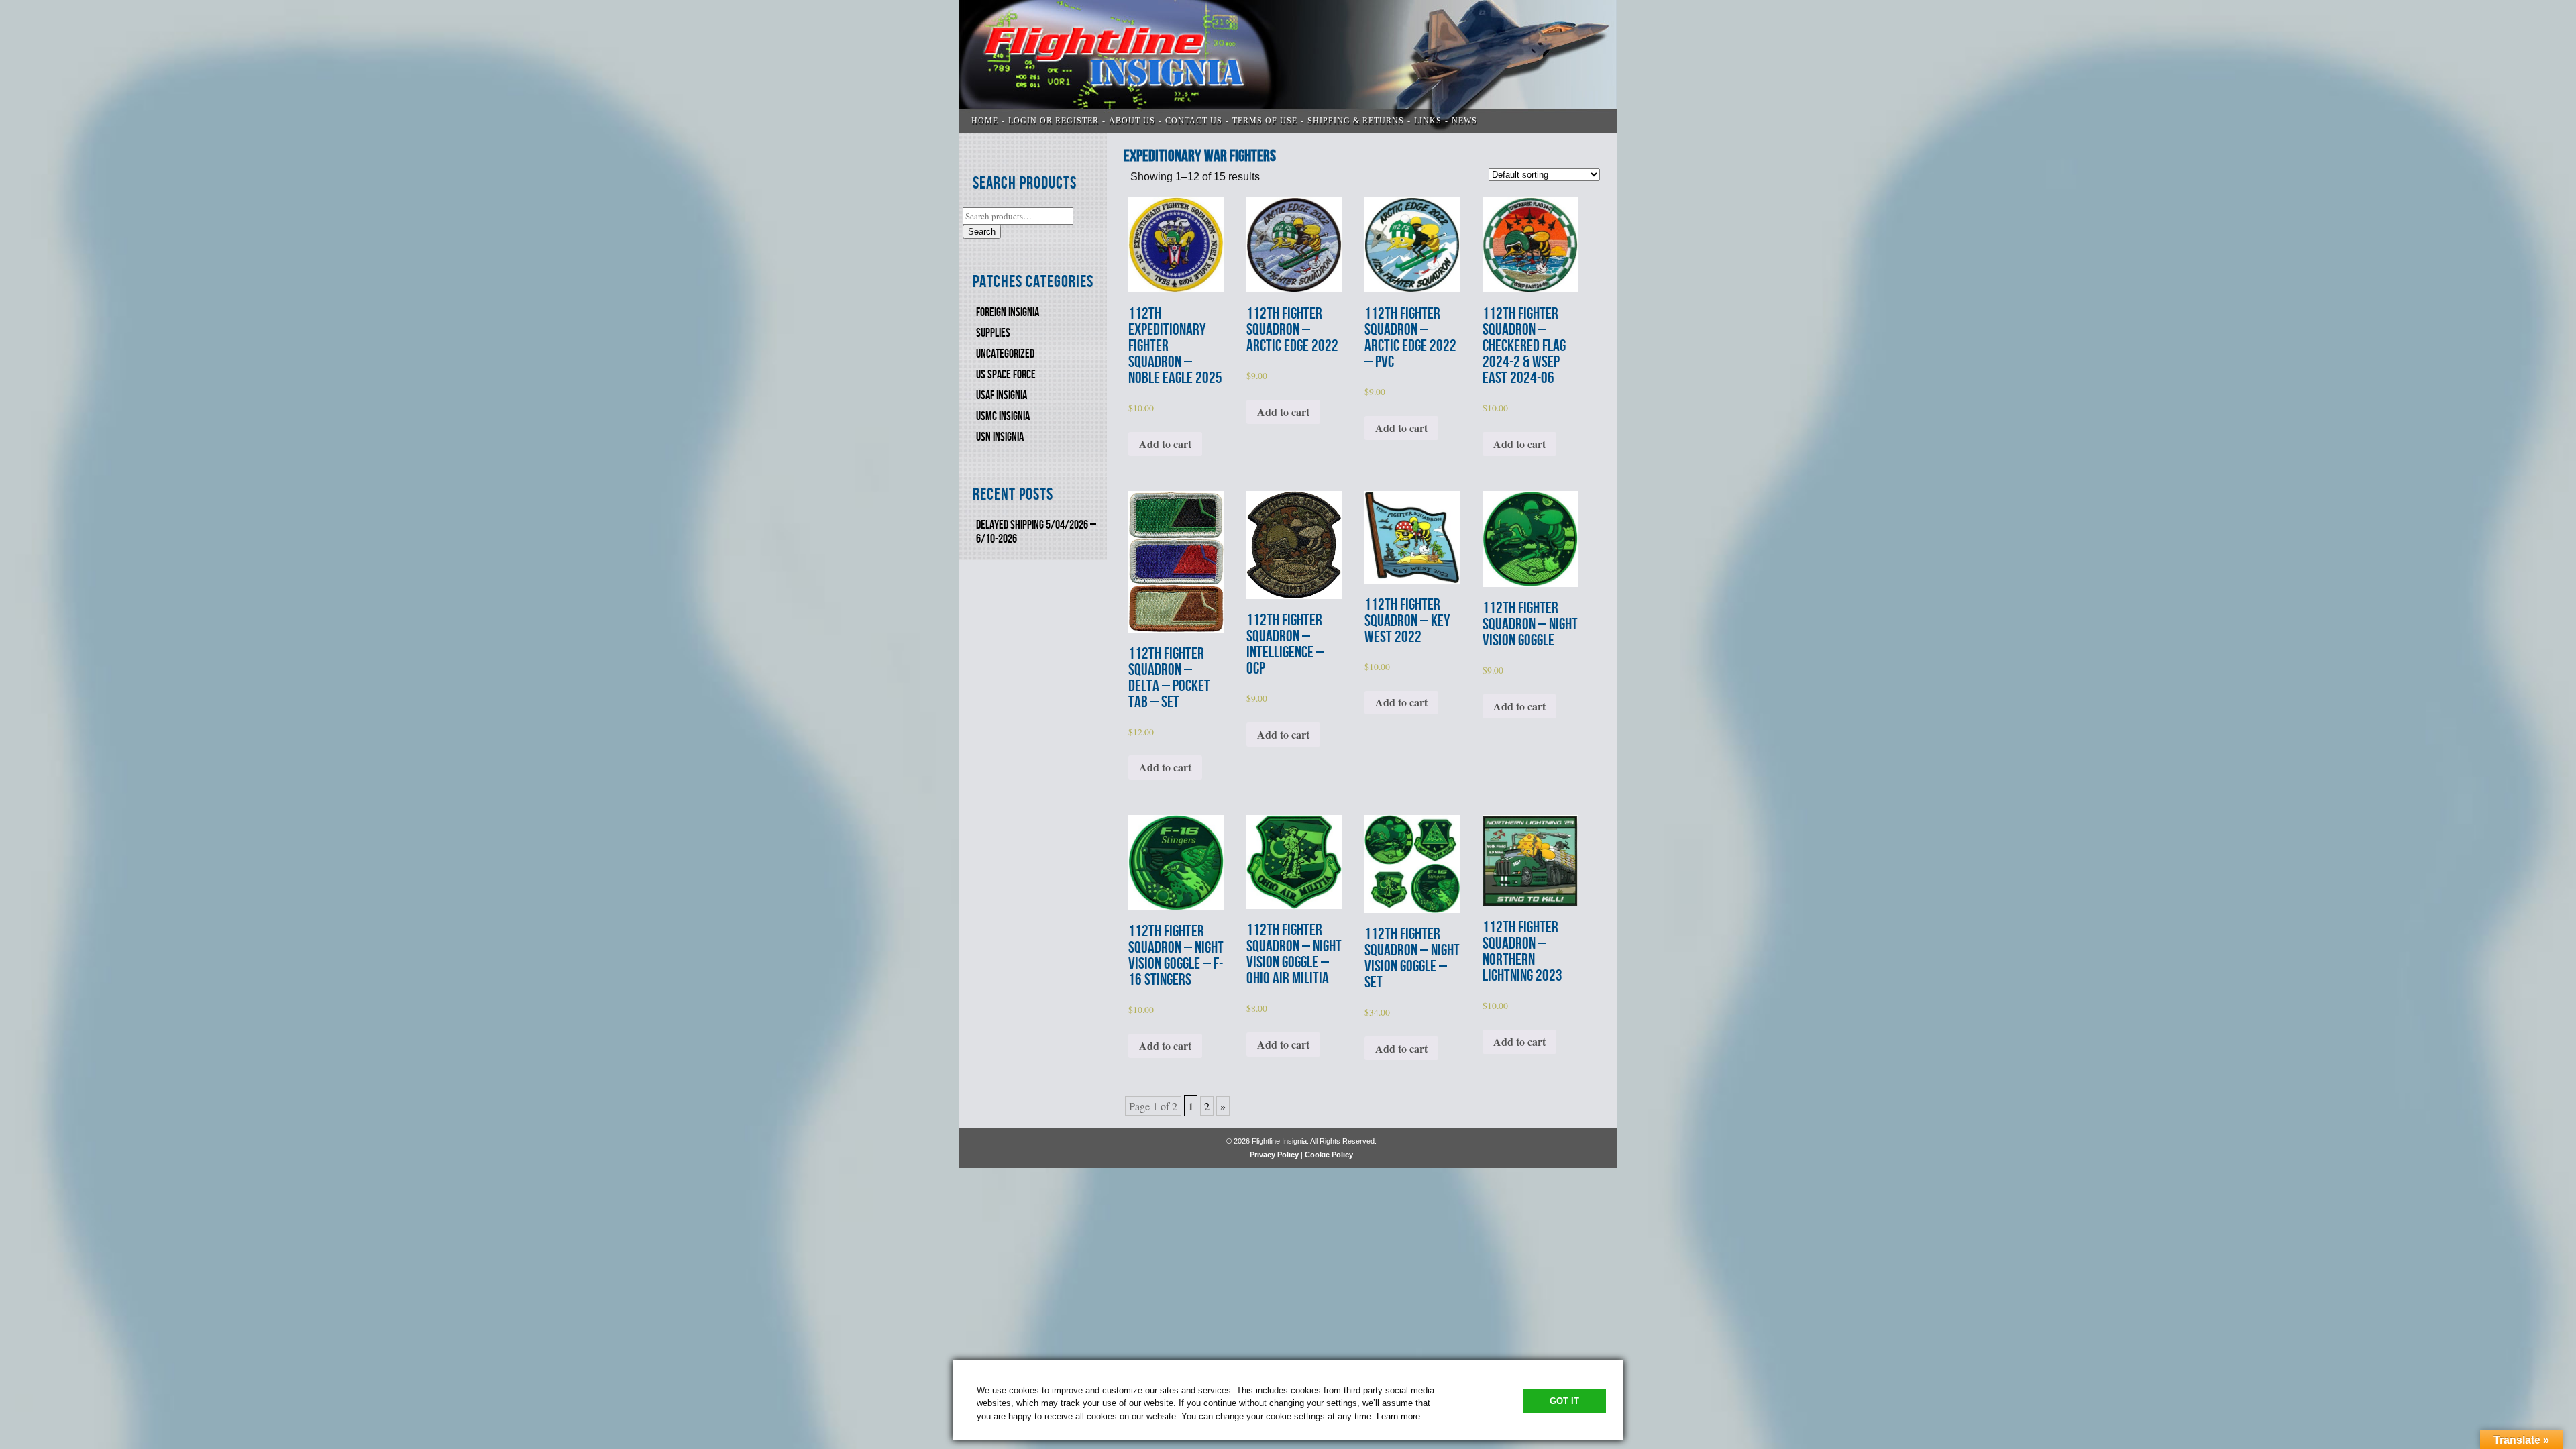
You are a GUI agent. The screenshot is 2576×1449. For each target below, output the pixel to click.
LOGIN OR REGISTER (1054, 121)
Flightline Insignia (1288, 66)
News (1464, 121)
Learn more (1398, 1416)
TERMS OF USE (1265, 121)
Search (982, 232)
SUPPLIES (993, 333)
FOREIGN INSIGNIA (1008, 312)
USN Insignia (1000, 437)
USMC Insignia (1003, 416)
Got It (1564, 1401)
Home (985, 121)
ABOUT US (1132, 121)
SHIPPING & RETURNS (1356, 121)
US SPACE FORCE (1006, 375)
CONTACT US (1194, 121)
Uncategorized (1005, 354)
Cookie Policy (1329, 1155)
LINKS (1428, 121)
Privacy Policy (1274, 1155)
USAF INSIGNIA (1002, 395)
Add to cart (1165, 444)
